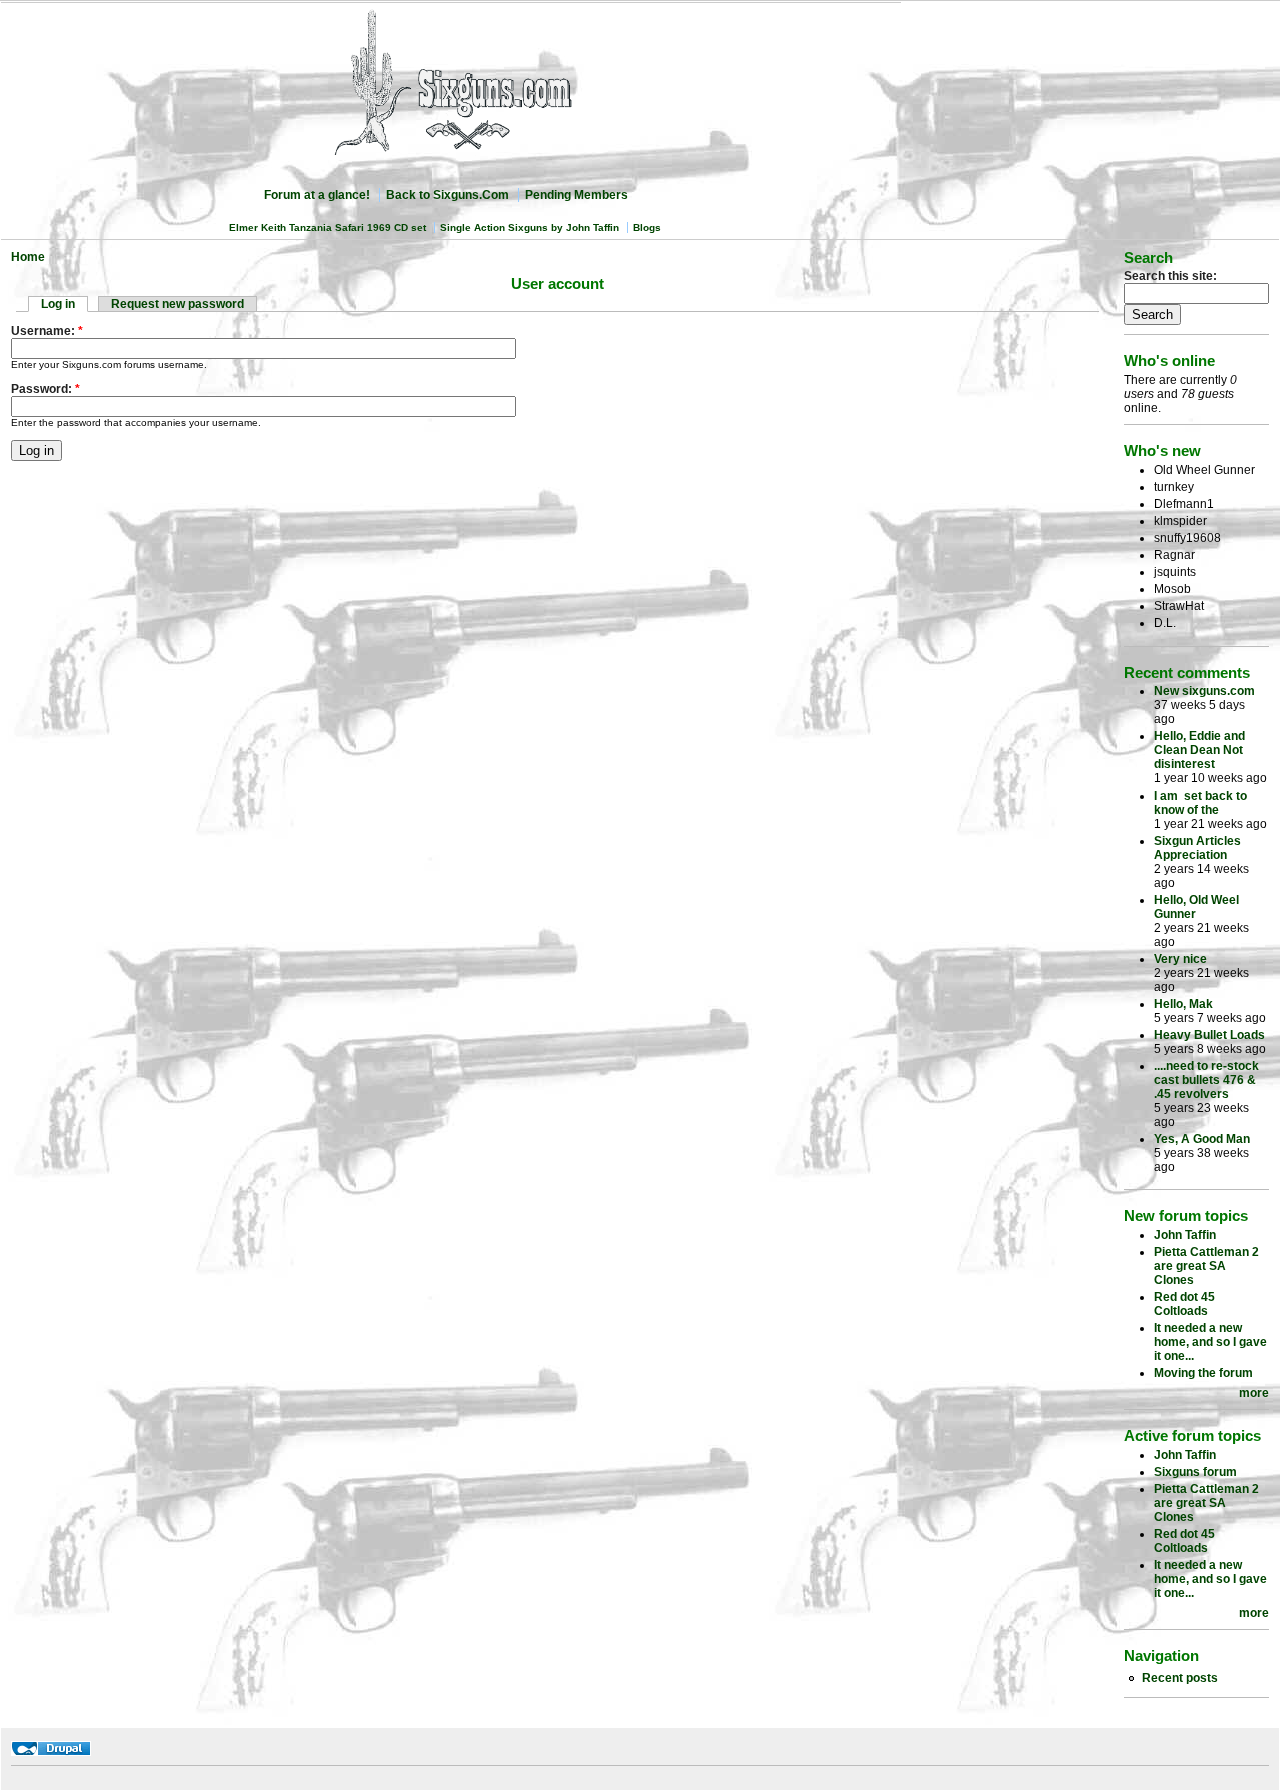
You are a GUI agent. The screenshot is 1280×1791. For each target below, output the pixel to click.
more (1254, 1393)
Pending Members (576, 195)
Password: (45, 389)
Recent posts (1180, 1678)
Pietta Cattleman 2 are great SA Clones (1206, 1266)
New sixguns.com (1204, 691)
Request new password (177, 304)
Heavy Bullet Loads (1209, 1035)
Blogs (647, 227)
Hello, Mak (1183, 1004)
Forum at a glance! (317, 195)
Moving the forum (1203, 1373)
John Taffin (1185, 1235)
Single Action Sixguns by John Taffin (529, 227)
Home (28, 257)
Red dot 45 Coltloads (1184, 1304)
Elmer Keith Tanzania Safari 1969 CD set (327, 227)
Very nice (1180, 959)
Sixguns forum (1195, 1472)
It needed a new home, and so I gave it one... (1210, 1342)
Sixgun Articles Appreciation (1197, 848)
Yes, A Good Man (1202, 1139)
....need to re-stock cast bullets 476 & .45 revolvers (1206, 1080)
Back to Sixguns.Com (447, 195)
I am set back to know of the (1200, 803)
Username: (47, 331)
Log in (58, 304)
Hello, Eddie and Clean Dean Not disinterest (1199, 750)
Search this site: (1170, 276)
